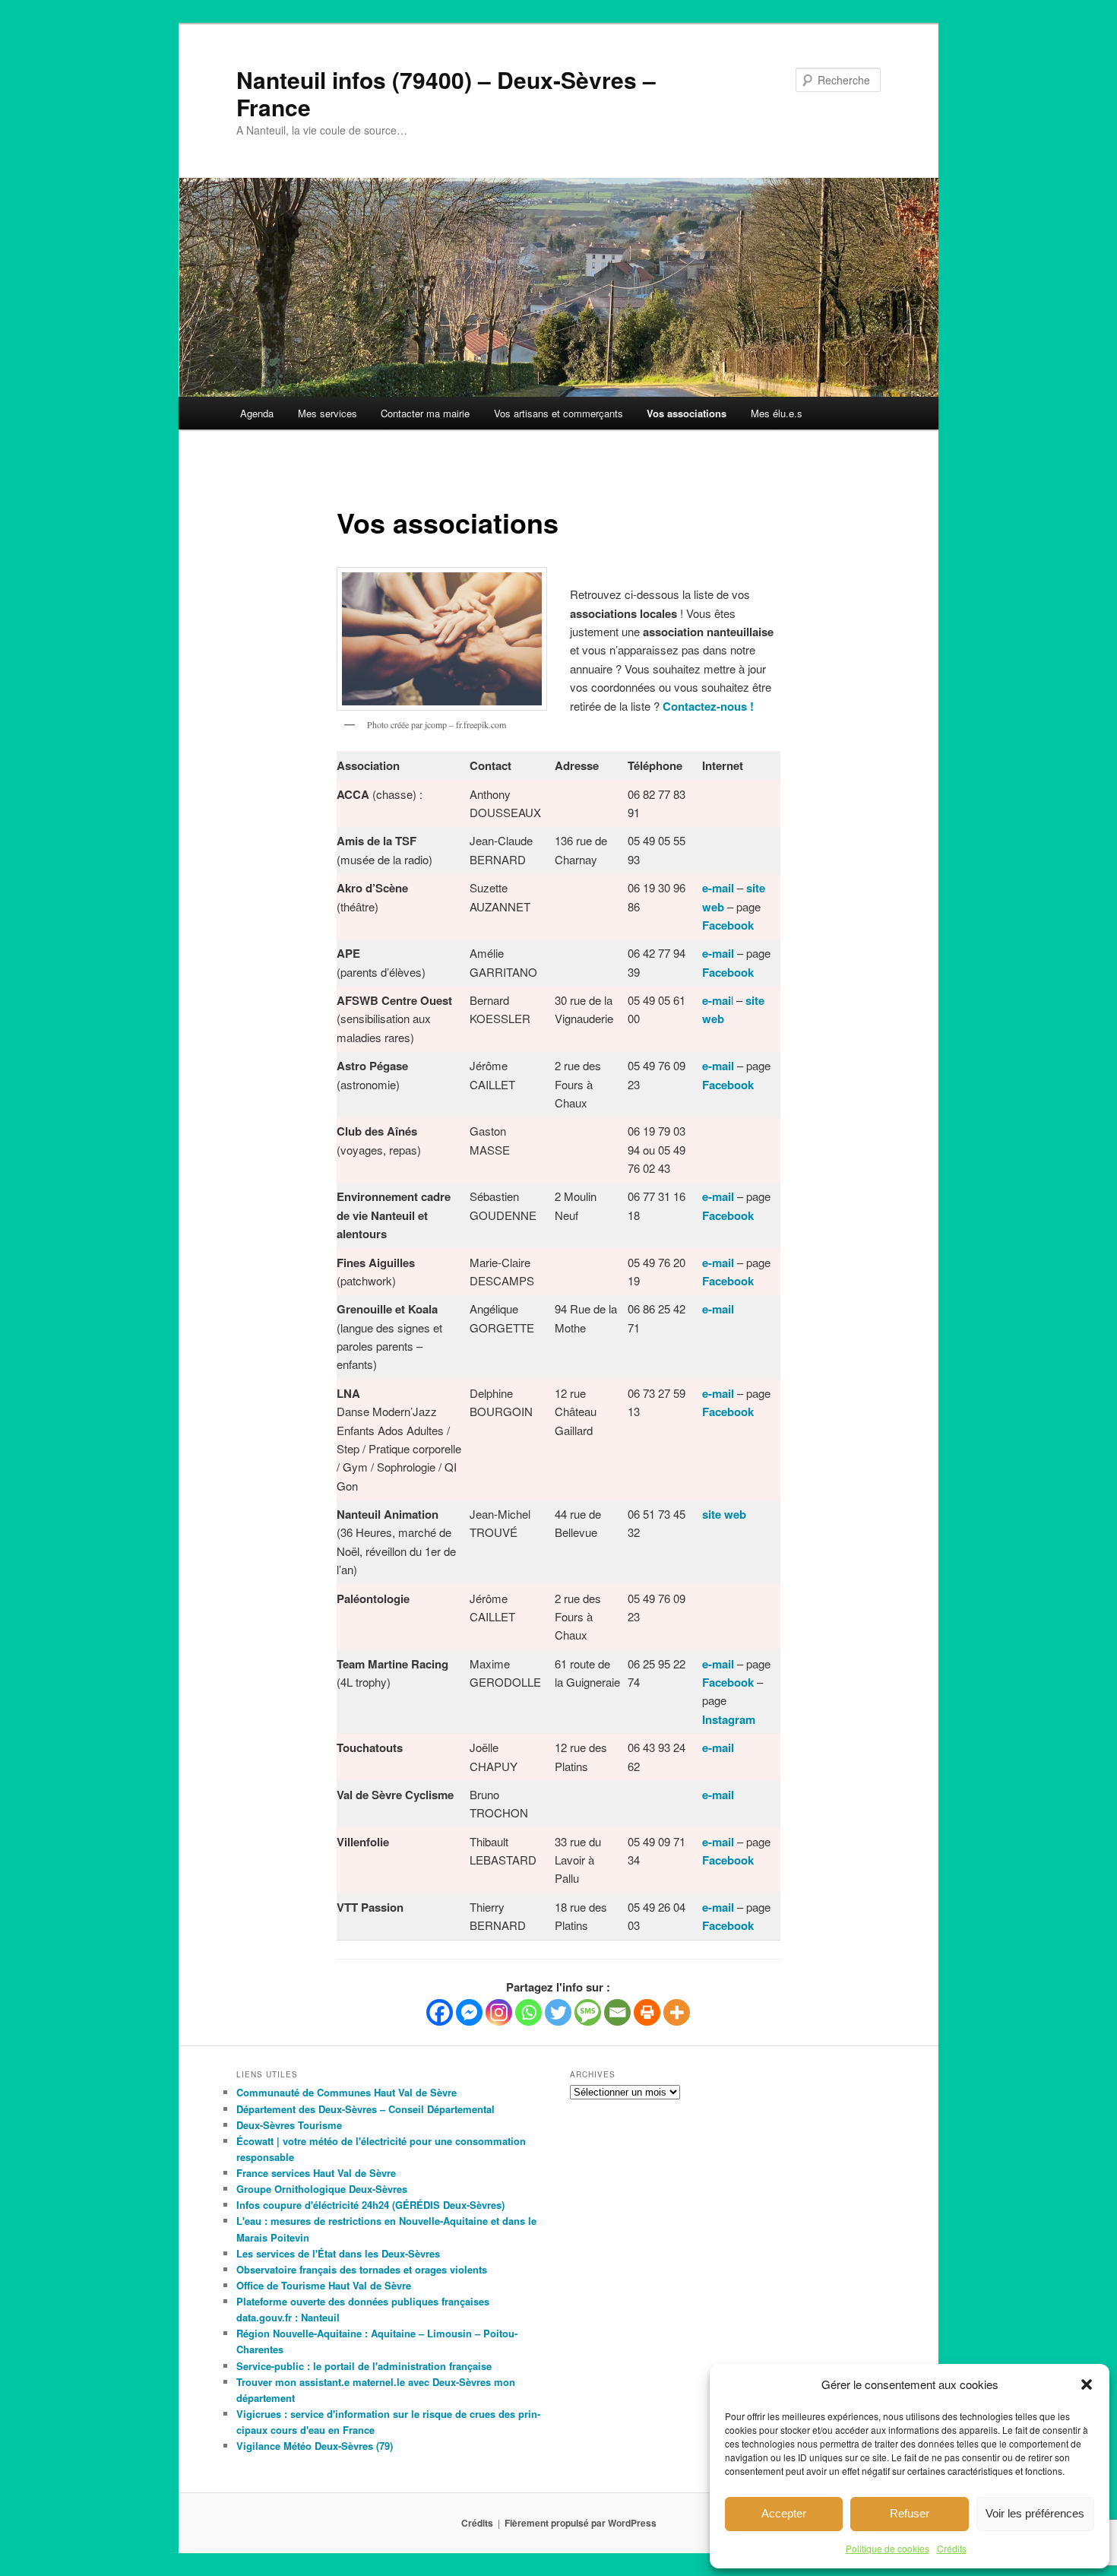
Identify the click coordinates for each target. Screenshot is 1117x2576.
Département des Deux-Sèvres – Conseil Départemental (365, 2109)
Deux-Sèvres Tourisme (289, 2125)
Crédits (952, 2548)
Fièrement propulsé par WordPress (581, 2523)
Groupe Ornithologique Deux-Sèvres (322, 2189)
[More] (677, 2012)
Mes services (328, 413)
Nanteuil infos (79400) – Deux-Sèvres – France (446, 93)
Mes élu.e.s (777, 413)
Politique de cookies (888, 2548)
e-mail (718, 1066)
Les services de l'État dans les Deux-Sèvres (338, 2253)
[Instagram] (499, 2012)
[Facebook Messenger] (469, 2012)
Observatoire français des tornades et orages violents (362, 2269)
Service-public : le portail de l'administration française (364, 2366)
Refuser (910, 2513)
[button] (1087, 2384)
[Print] (647, 2012)
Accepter (784, 2513)
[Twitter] (558, 2012)
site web (724, 1514)
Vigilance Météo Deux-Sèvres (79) (315, 2446)
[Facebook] (440, 2012)
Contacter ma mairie (425, 413)
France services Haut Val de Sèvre (316, 2173)
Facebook (728, 972)
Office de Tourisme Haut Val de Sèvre (324, 2285)
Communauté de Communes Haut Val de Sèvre (346, 2092)
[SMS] (588, 2012)
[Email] (617, 2012)
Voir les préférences (1035, 2513)
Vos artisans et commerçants (558, 413)
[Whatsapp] (528, 2012)
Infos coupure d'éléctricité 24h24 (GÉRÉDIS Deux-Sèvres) (370, 2205)
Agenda (257, 413)
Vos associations (687, 413)
